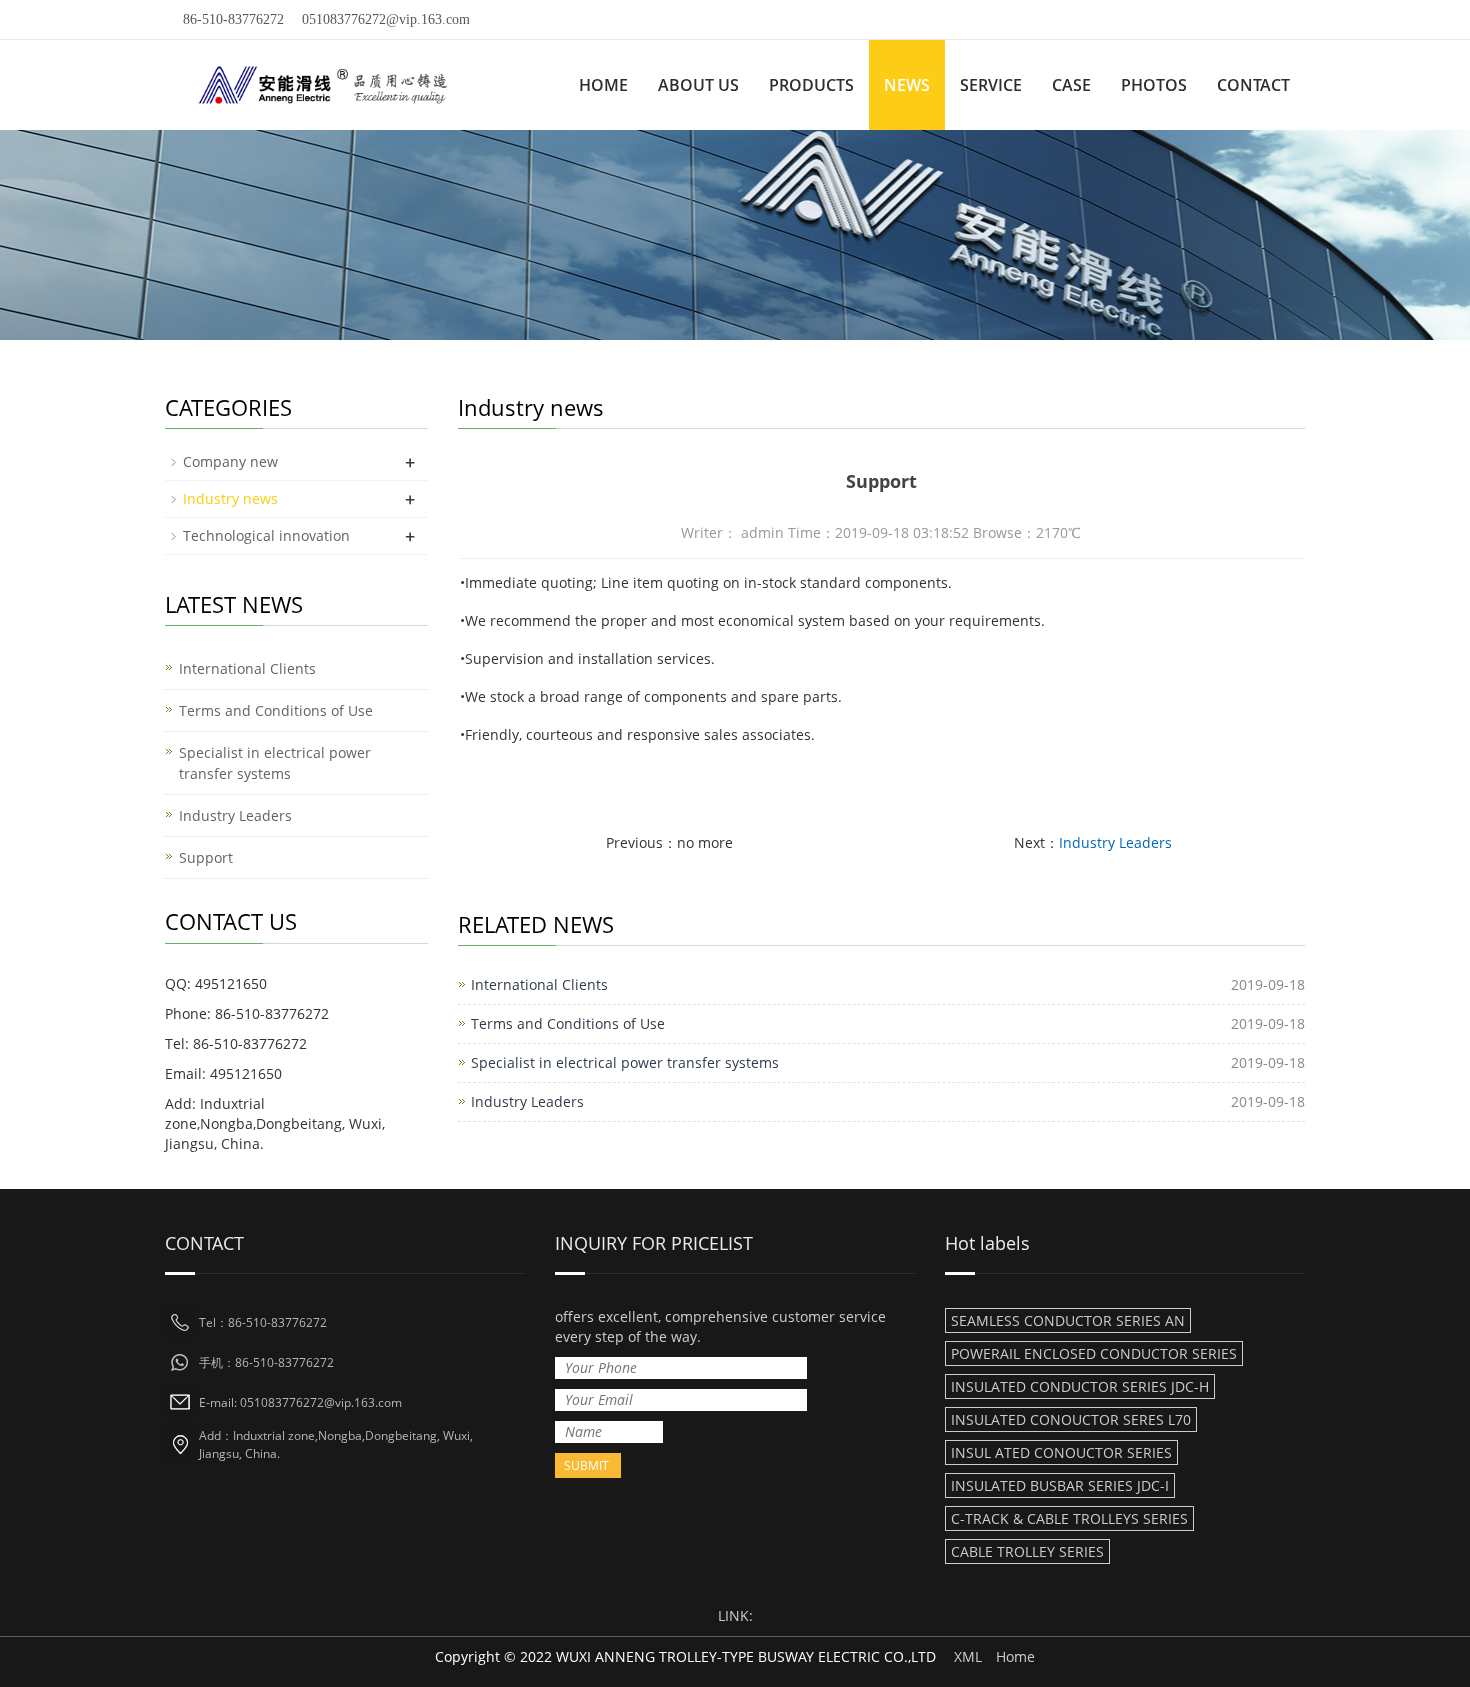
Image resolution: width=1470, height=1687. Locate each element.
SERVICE (991, 85)
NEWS (907, 85)
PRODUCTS (811, 85)
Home (1015, 1656)
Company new (230, 461)
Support (206, 857)
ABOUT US (698, 85)
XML (968, 1656)
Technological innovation (266, 535)
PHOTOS (1154, 85)
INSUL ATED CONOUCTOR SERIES (1061, 1452)
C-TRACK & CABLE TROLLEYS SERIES (1069, 1518)
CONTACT (1253, 85)
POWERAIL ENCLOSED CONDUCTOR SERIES (1094, 1353)
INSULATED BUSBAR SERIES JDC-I (1060, 1485)
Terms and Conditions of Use (568, 1023)
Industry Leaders (1115, 842)
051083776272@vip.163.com (386, 19)
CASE (1071, 85)
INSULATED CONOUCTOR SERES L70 (1071, 1419)
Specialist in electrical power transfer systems (625, 1062)
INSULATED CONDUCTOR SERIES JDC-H (1080, 1386)
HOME (603, 85)
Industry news (230, 498)
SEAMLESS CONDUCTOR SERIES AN (1068, 1320)
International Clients (539, 984)
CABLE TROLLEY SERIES (1027, 1551)
